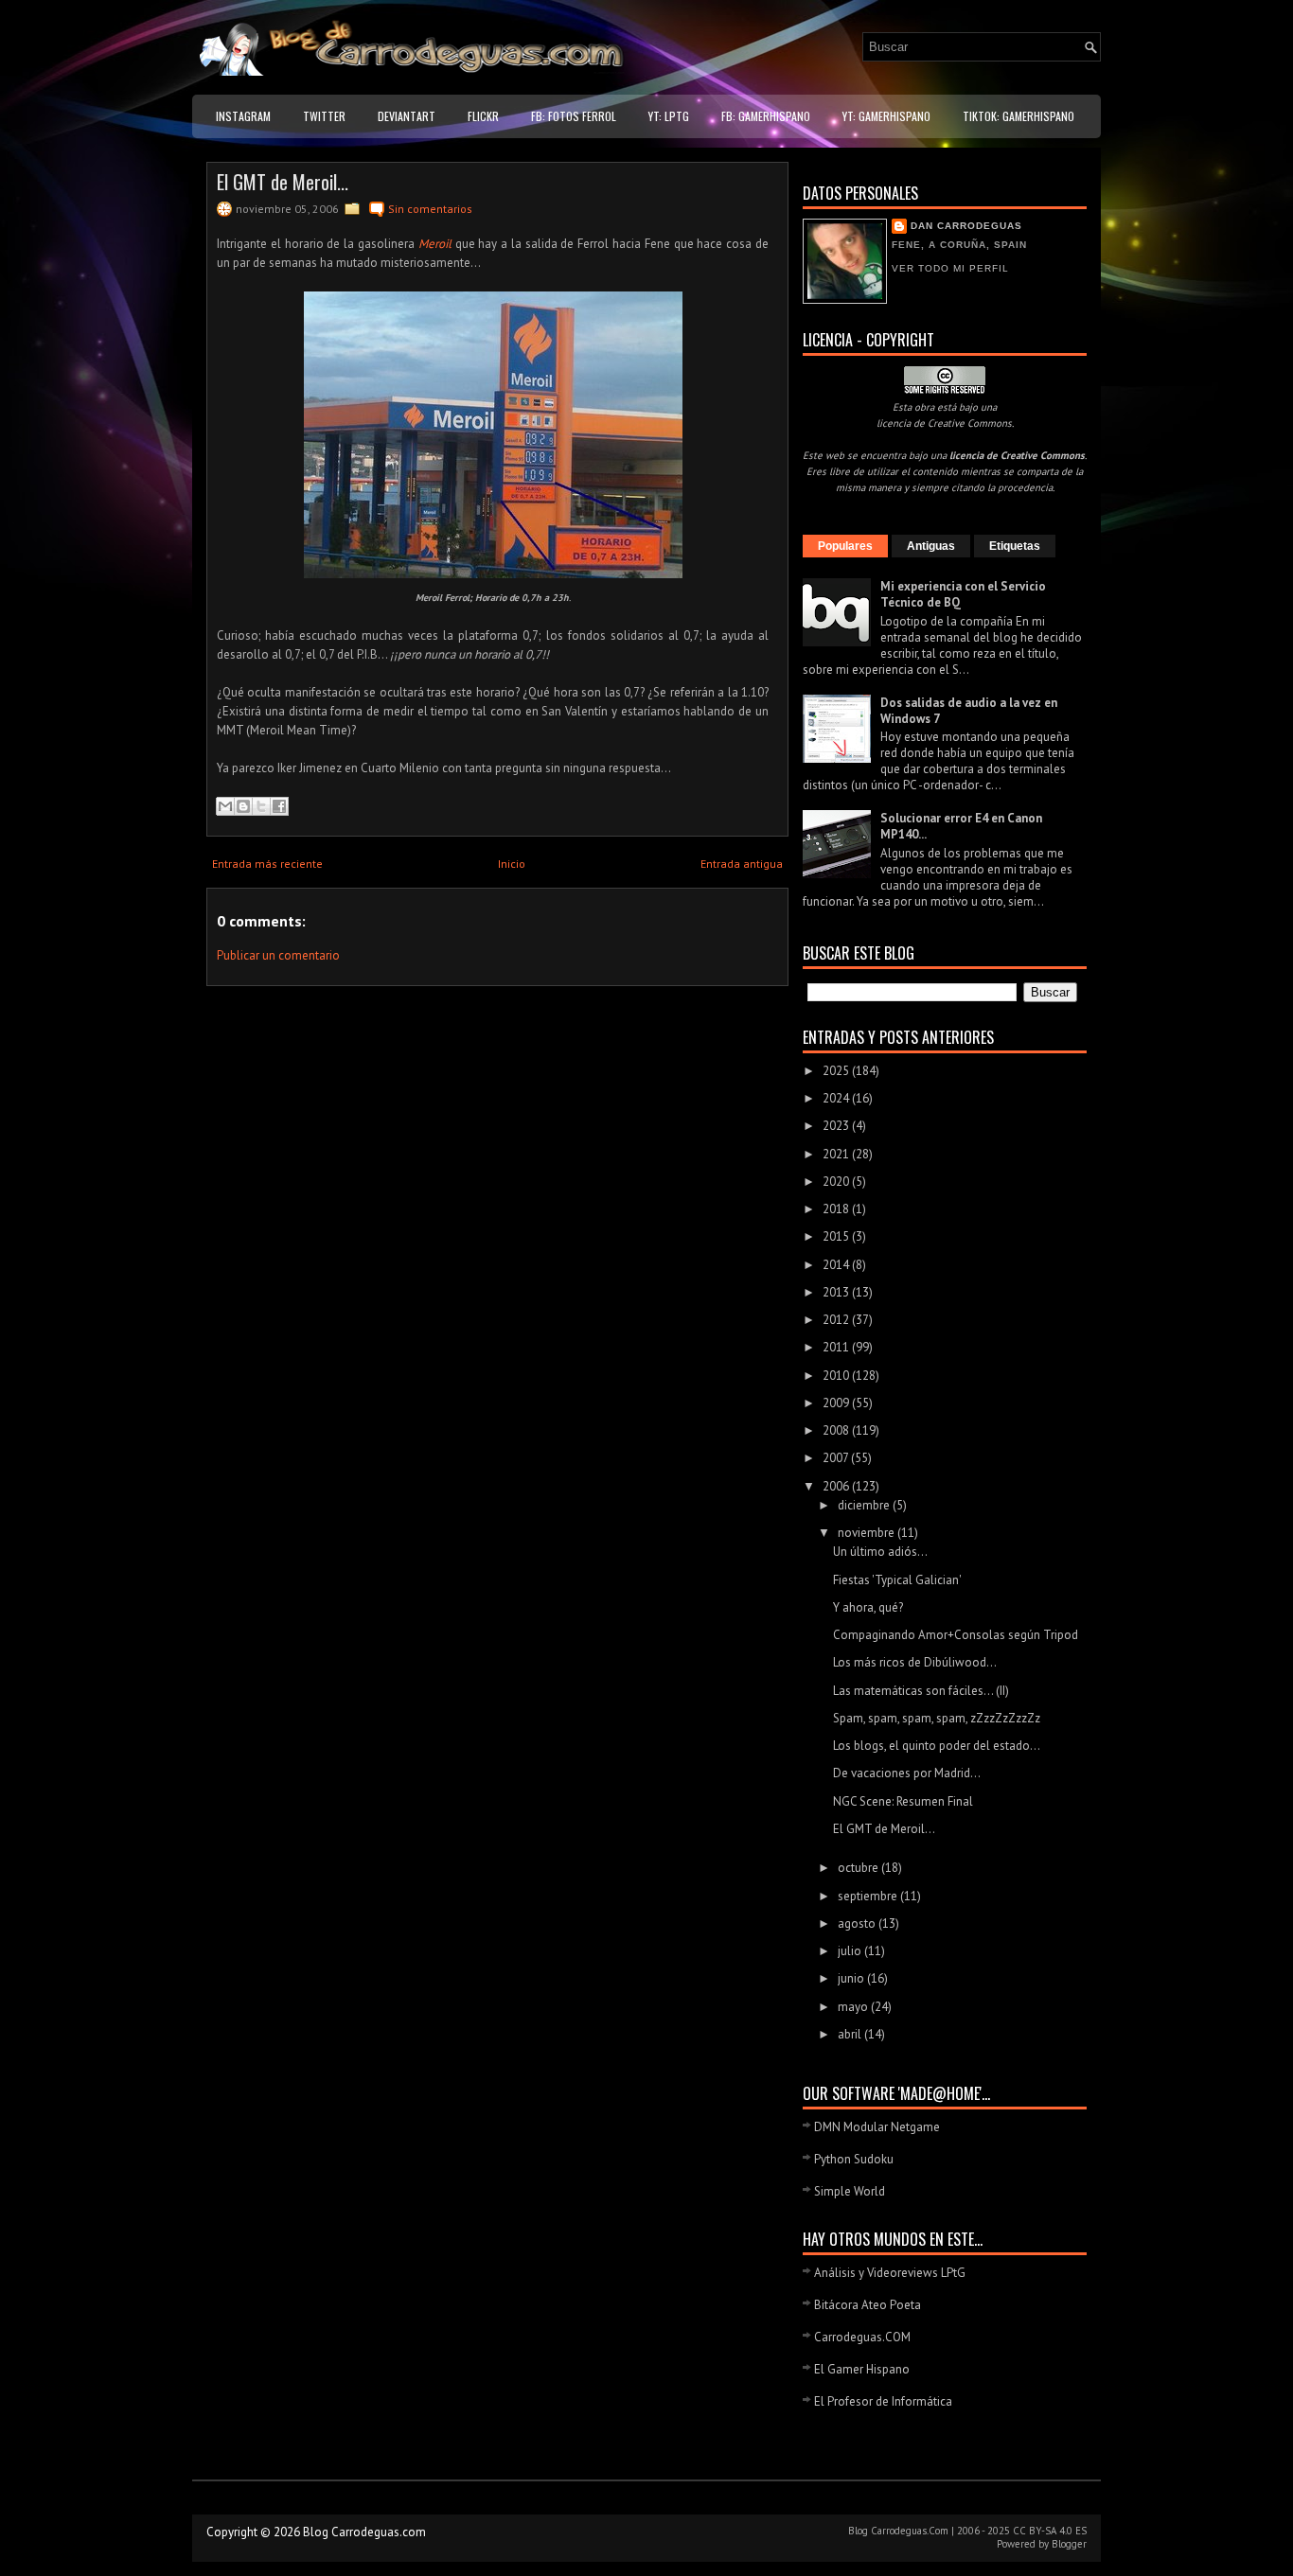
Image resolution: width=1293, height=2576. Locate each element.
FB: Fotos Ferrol (574, 116)
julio (851, 1951)
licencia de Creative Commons (944, 423)
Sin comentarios (430, 209)
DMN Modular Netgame (877, 2127)
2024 (837, 1098)
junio (852, 1978)
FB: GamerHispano (766, 116)
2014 (837, 1265)
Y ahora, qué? (868, 1607)
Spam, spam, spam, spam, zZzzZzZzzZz (937, 1718)
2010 (837, 1376)
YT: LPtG (669, 116)
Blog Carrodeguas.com (364, 2532)
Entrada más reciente (267, 864)
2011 (837, 1347)
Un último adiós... (880, 1552)
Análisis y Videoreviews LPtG (890, 2273)
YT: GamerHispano (886, 116)
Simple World (850, 2191)
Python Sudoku (854, 2159)
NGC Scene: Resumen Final (903, 1801)
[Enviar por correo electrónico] (225, 806)
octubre (859, 1868)
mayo (854, 2007)
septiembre (869, 1896)
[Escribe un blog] (243, 806)
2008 (837, 1430)
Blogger (1069, 2544)
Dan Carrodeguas (966, 226)
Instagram (243, 116)
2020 (837, 1182)
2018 (837, 1209)
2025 (837, 1071)
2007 (837, 1458)
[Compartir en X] (261, 806)
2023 (837, 1126)
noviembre (868, 1533)
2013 (837, 1292)
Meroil (435, 244)
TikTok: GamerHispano (1018, 116)
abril (851, 2034)
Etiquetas (1015, 546)
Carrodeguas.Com (910, 2531)
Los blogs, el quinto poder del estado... (937, 1746)
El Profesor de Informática (883, 2401)
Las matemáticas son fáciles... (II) (921, 1691)
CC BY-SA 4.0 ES (1050, 2531)
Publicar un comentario (278, 955)
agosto (858, 1923)
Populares (845, 546)
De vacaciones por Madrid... (907, 1773)
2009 (837, 1403)
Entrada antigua (742, 864)
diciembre (865, 1505)
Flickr (483, 116)
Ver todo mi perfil (950, 268)
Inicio (512, 864)
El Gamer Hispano (862, 2369)
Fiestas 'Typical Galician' (897, 1580)
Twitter (324, 116)
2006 (837, 1486)
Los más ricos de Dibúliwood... (915, 1662)
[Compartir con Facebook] (279, 806)
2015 (837, 1236)
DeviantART (407, 116)
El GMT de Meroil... (283, 182)
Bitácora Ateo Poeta (868, 2305)
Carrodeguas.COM (862, 2337)
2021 (837, 1154)
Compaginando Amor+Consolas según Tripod (956, 1635)
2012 (837, 1320)
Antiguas (931, 546)
